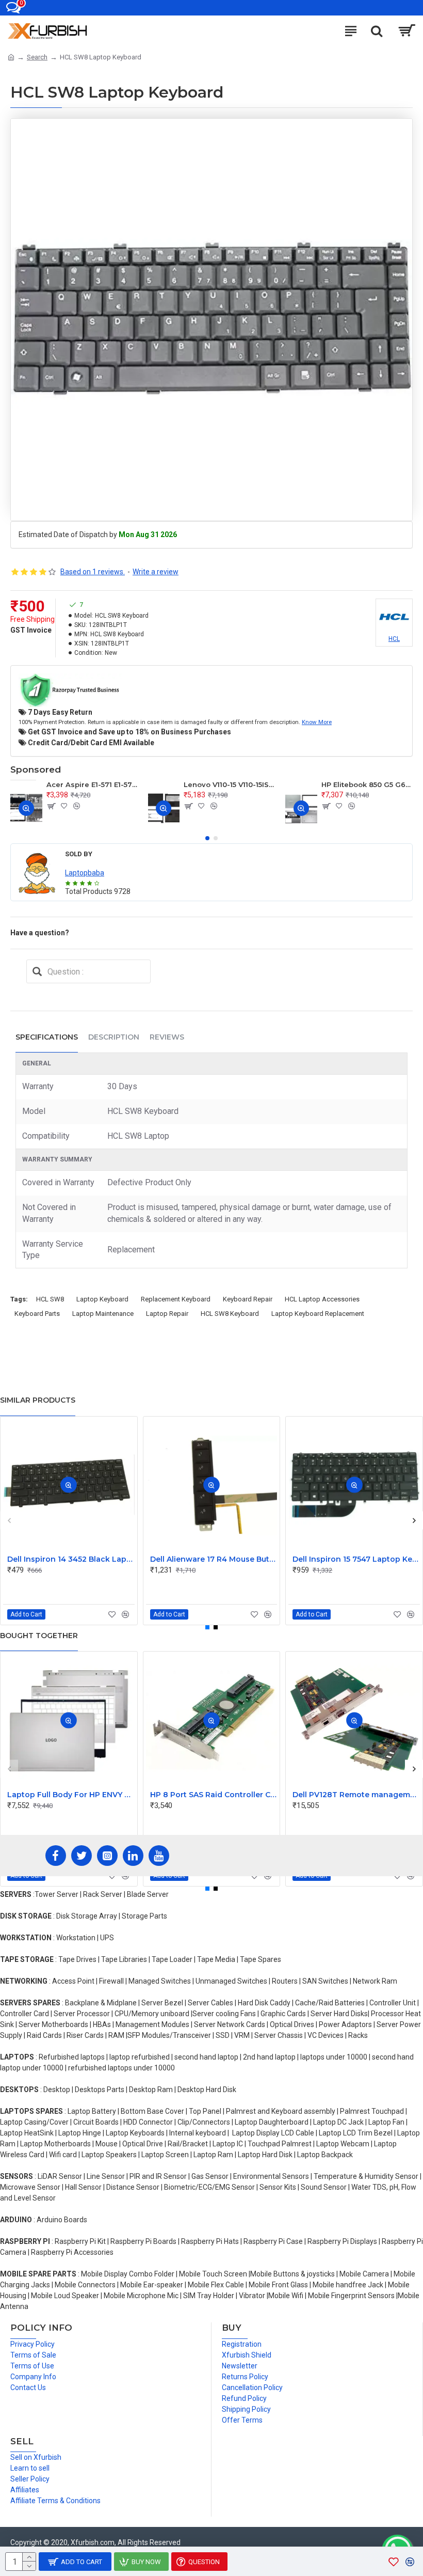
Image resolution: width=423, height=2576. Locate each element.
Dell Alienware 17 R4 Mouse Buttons (214, 1559)
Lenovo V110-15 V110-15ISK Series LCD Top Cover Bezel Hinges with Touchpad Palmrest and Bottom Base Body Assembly (229, 784)
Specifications (47, 1037)
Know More (317, 722)
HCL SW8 (50, 1299)
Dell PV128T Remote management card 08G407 (356, 1795)
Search (37, 57)
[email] (37, 971)
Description (114, 1037)
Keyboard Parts (37, 1314)
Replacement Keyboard (176, 1299)
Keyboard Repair (248, 1299)
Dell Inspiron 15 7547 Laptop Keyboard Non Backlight (356, 1559)
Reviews (167, 1037)
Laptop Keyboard (102, 1299)
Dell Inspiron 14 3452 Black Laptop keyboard (71, 1559)
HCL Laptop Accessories (322, 1299)
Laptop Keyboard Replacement (318, 1314)
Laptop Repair (167, 1314)
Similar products (38, 1400)
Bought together (39, 1636)
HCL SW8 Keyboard (230, 1314)
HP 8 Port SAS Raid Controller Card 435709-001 (214, 1795)
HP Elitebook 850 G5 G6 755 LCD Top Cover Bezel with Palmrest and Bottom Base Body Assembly (367, 784)
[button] (207, 838)
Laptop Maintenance (103, 1314)
